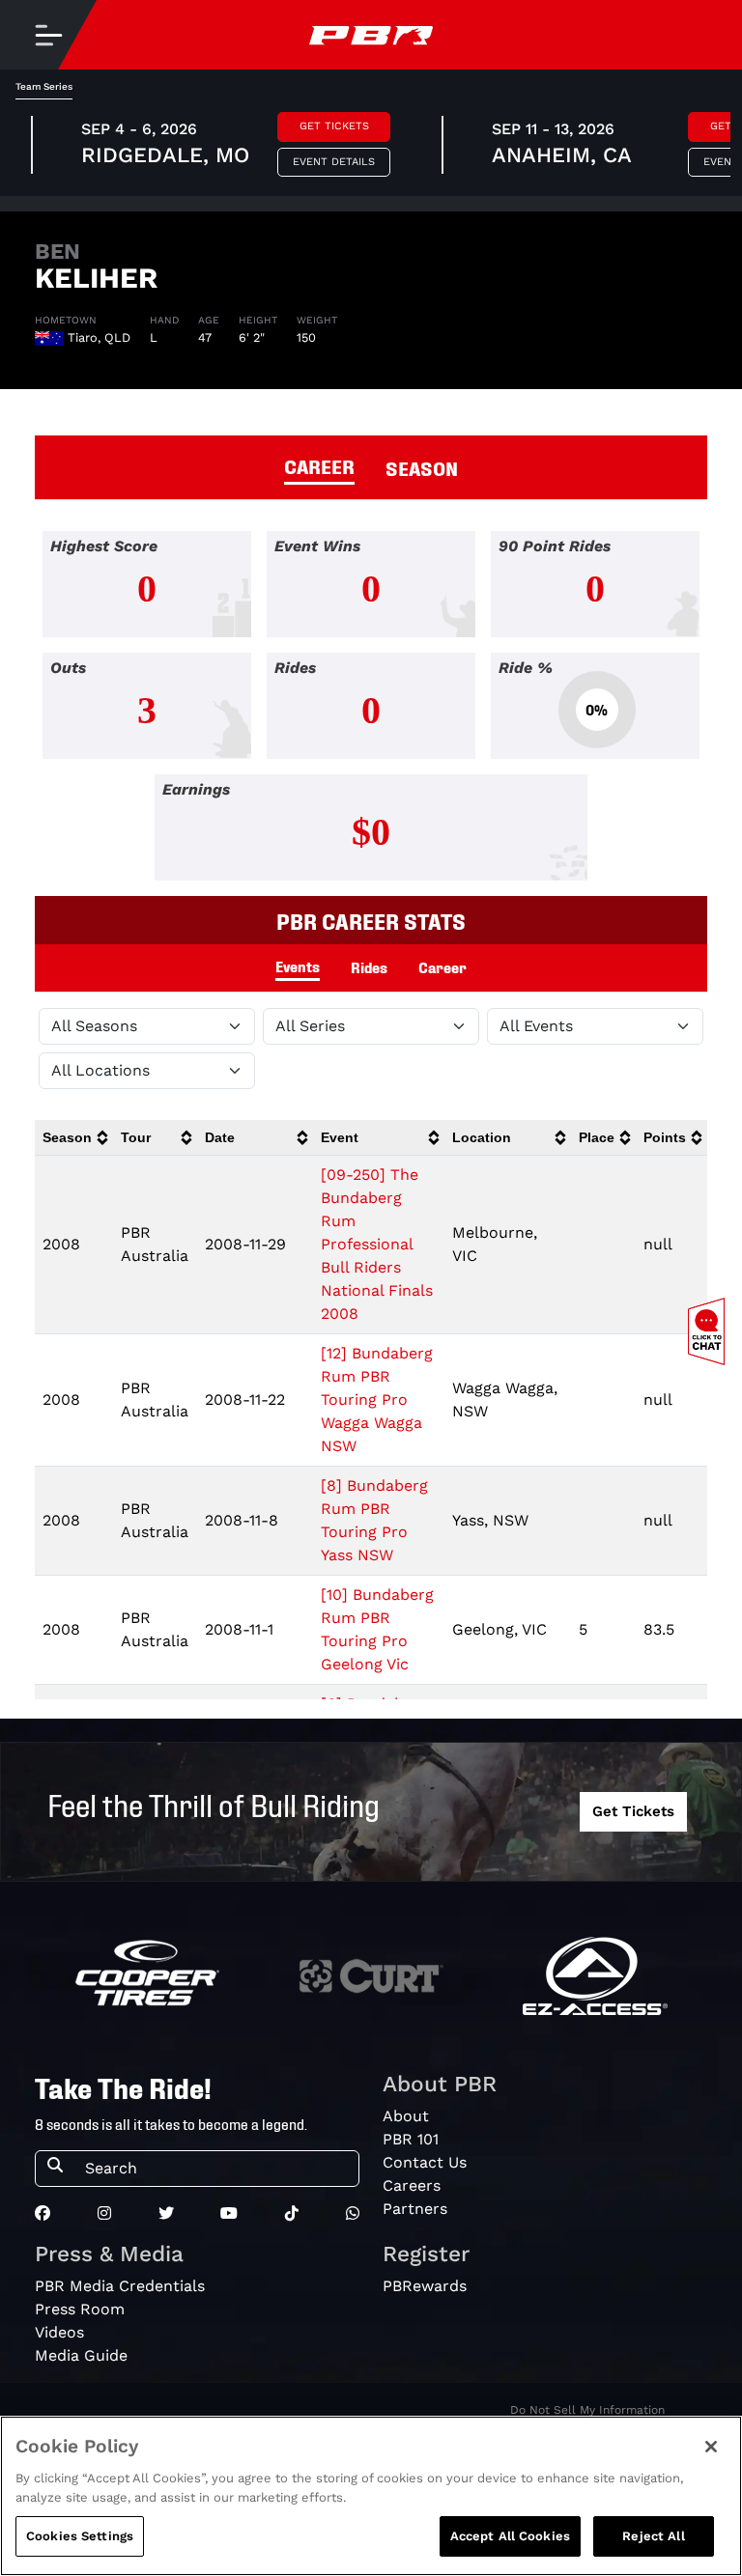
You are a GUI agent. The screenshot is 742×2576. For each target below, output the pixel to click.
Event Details (334, 162)
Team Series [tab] (44, 86)
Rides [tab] (369, 966)
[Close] (711, 2447)
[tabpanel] (371, 714)
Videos (59, 2332)
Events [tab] (298, 966)
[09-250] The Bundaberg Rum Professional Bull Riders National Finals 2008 (377, 1244)
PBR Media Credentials (120, 2286)
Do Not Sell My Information (587, 2410)
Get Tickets (334, 126)
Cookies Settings (80, 2536)
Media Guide (81, 2355)
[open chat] (710, 1331)
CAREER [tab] (319, 465)
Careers (412, 2185)
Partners (415, 2209)
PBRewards (425, 2286)
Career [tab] (442, 966)
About (406, 2116)
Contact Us (425, 2162)
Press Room (80, 2309)
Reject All (653, 2536)
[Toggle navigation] (48, 35)
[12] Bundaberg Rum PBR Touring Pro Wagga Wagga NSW (377, 1400)
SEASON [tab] (422, 467)
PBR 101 (411, 2139)
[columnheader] (74, 1138)
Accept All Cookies (510, 2536)
